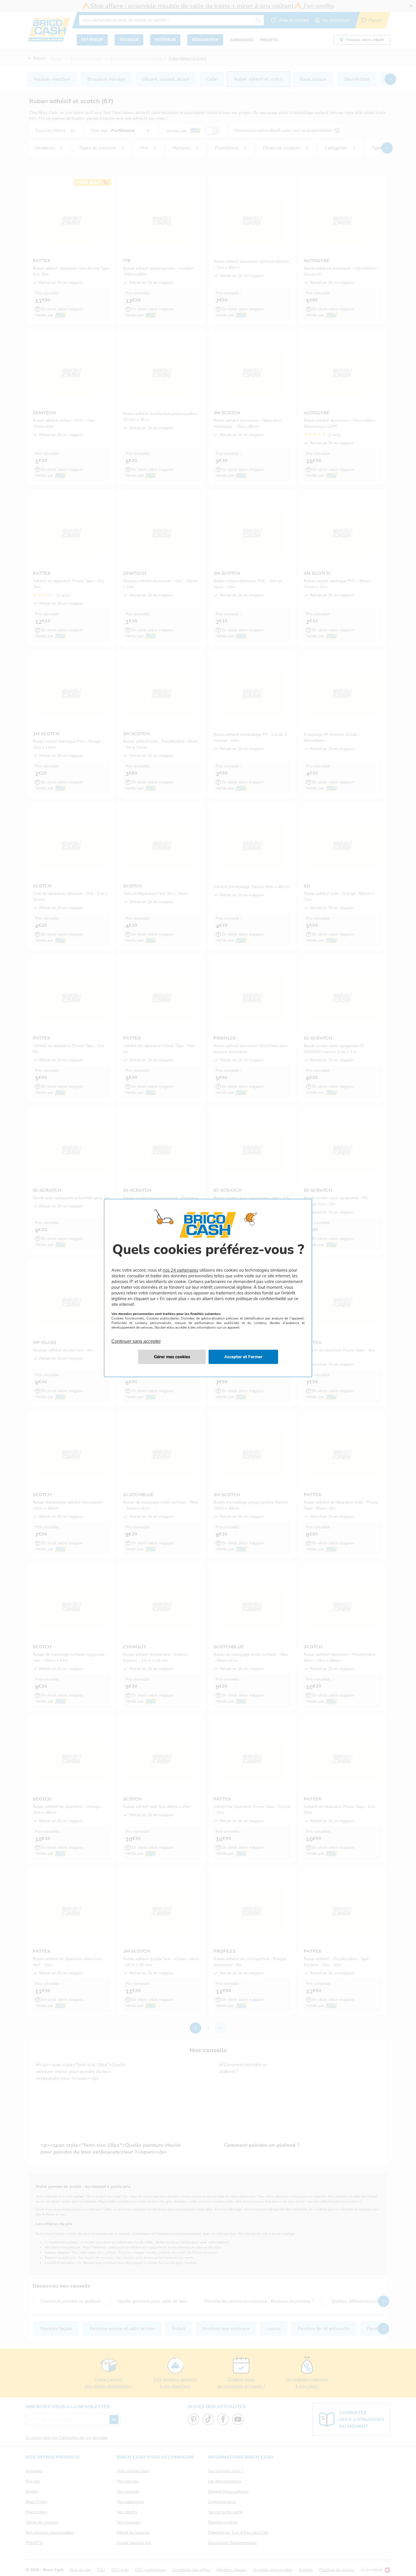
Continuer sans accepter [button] (136, 1338)
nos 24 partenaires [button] (181, 1270)
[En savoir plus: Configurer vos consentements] (172, 1357)
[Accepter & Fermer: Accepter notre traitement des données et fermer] (243, 1357)
